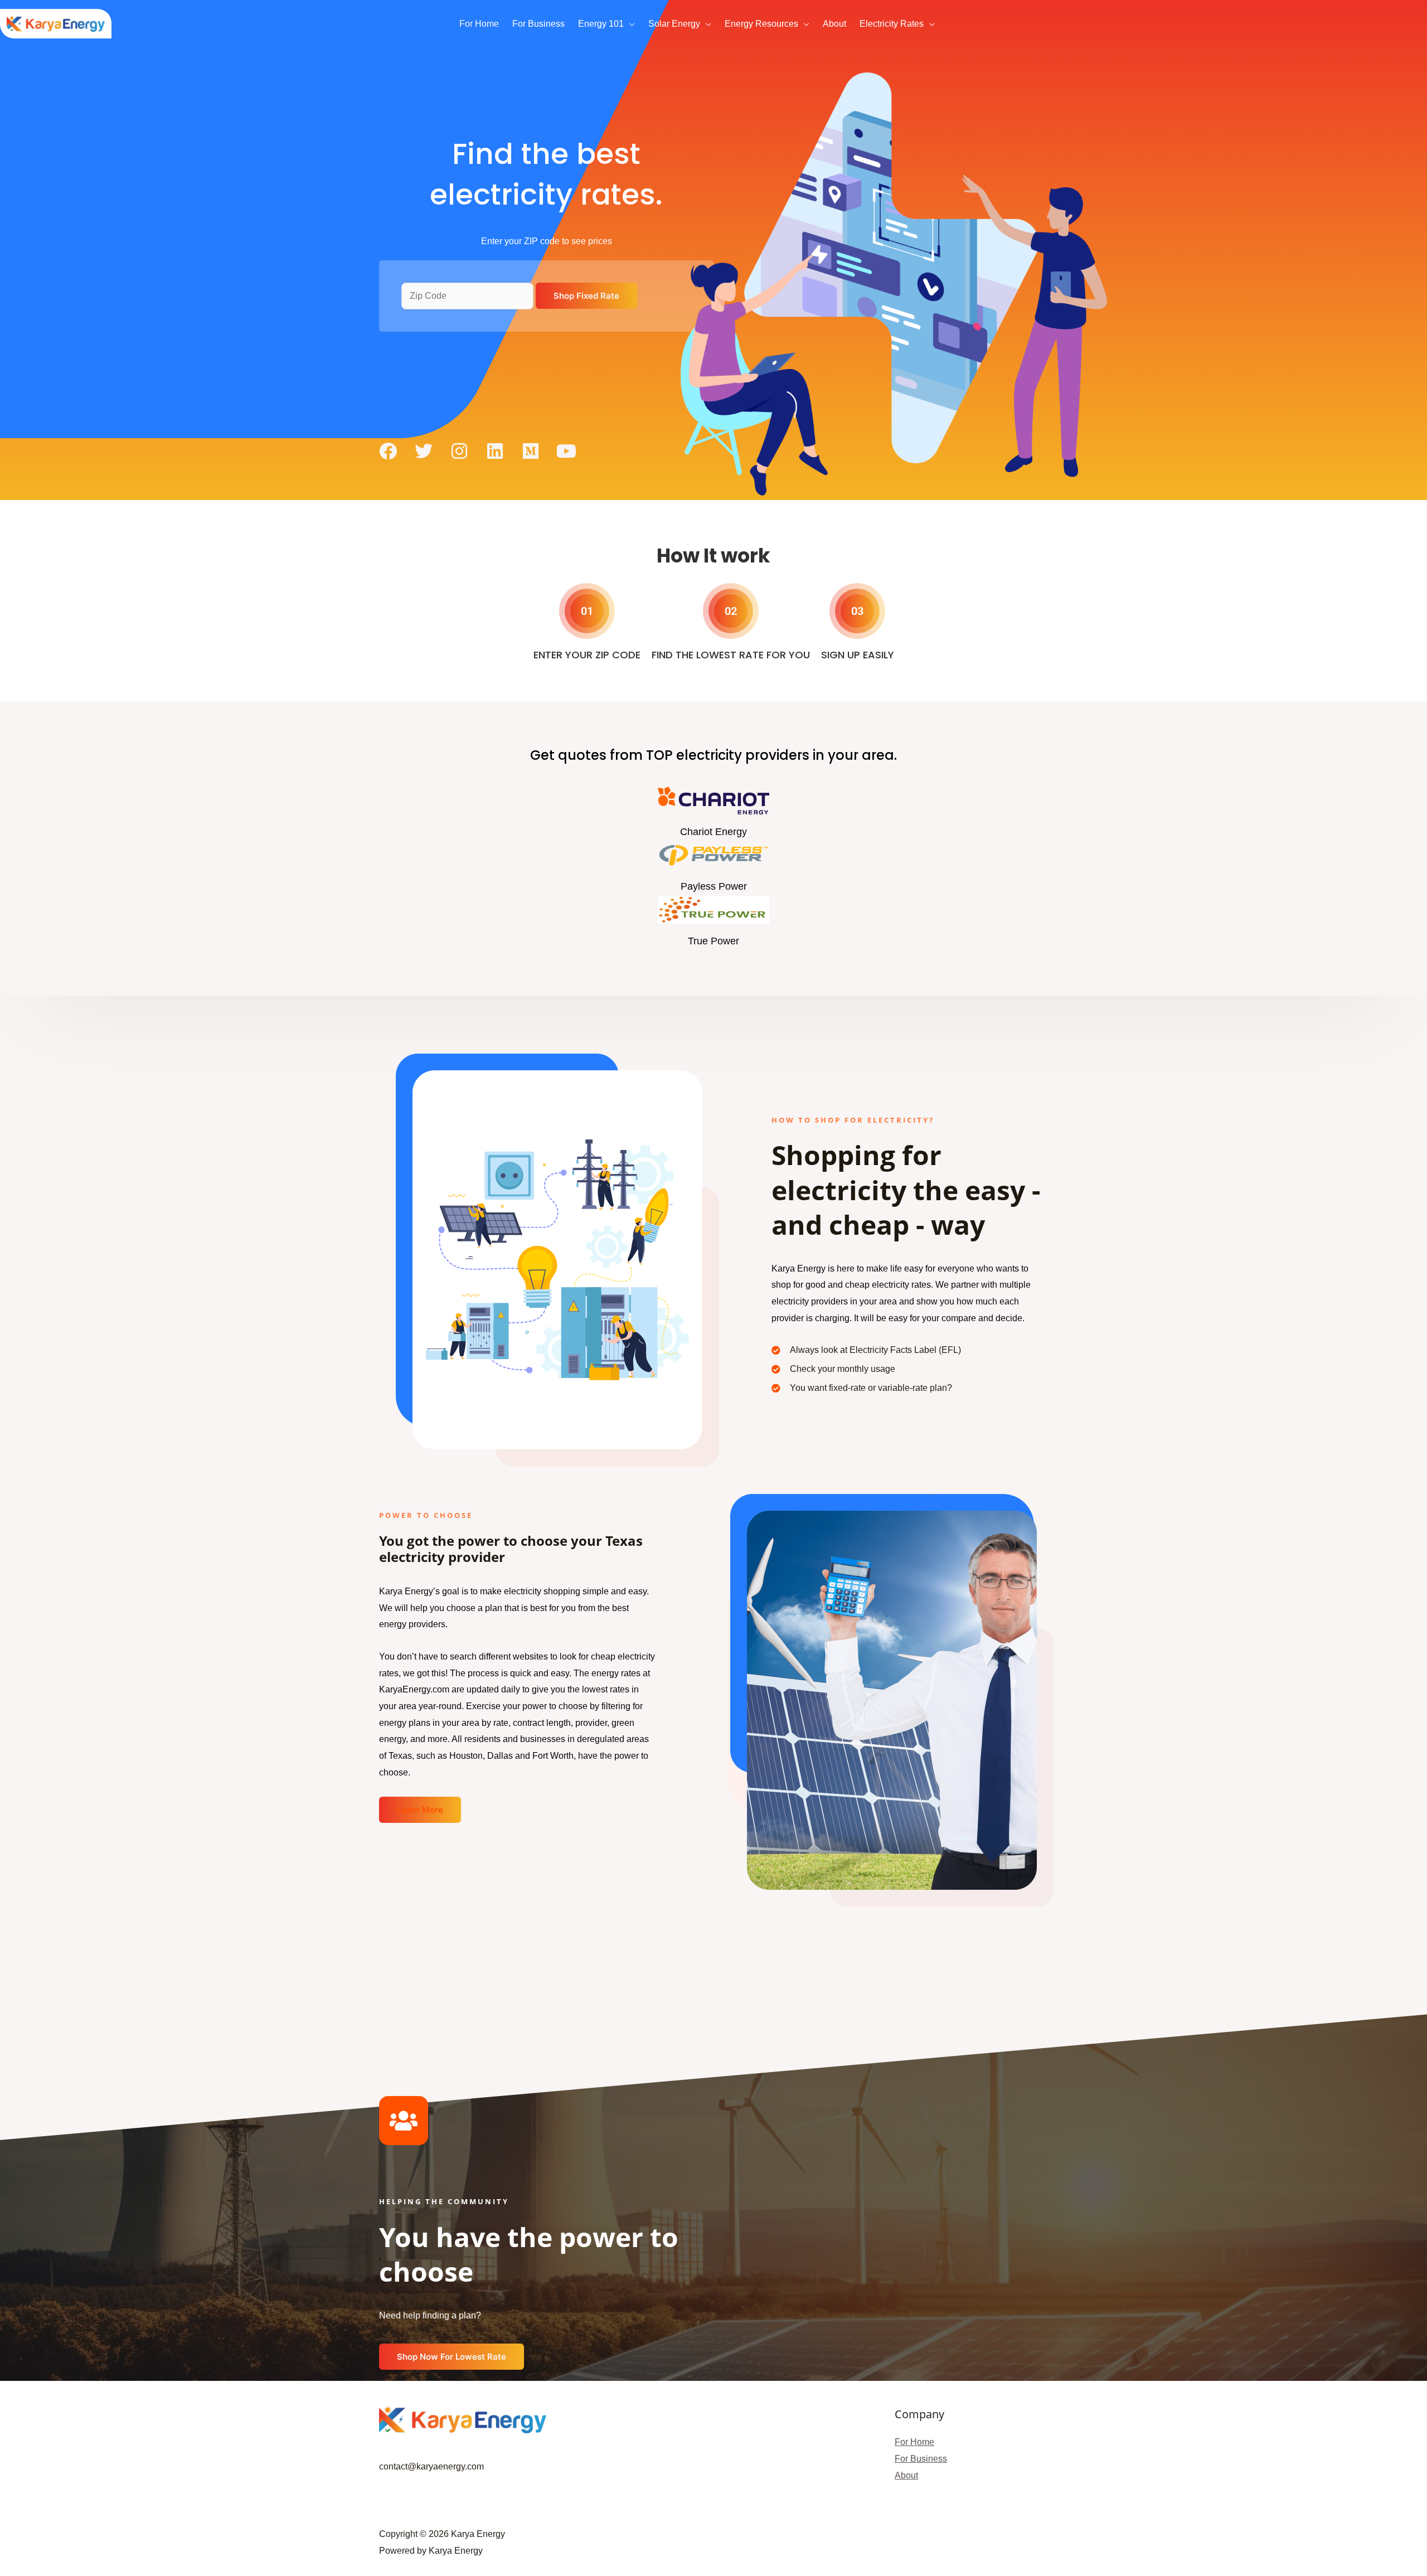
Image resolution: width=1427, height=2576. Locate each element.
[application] (629, 24)
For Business (921, 2459)
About (906, 2475)
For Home (914, 2442)
